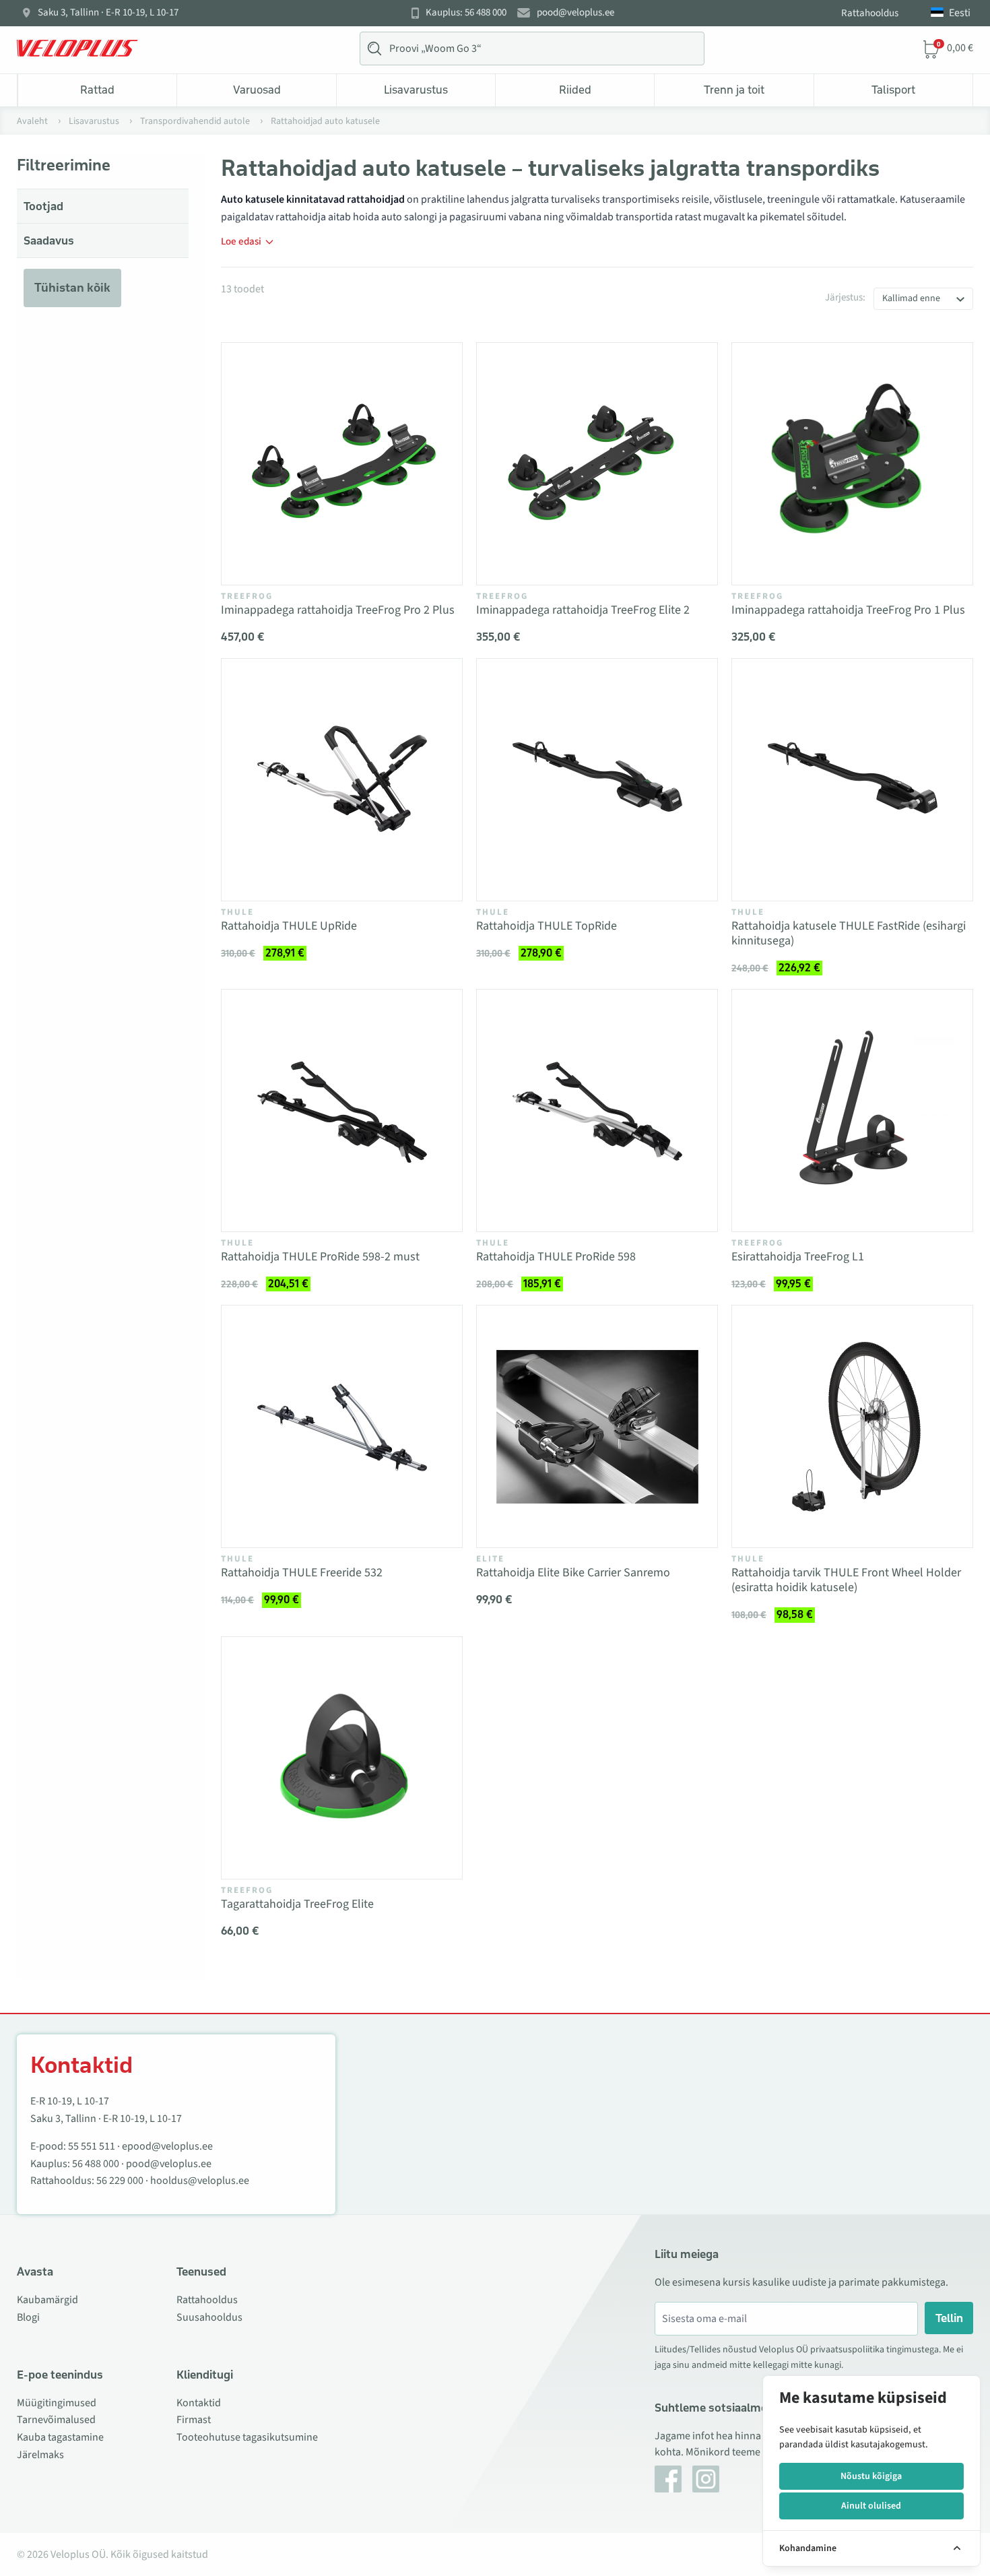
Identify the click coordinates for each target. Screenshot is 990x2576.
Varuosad (257, 90)
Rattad (97, 90)
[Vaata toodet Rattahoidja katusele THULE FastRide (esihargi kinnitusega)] (852, 780)
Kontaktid (199, 2403)
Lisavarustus (416, 90)
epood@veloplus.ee (167, 2146)
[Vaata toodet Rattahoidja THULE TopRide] (597, 780)
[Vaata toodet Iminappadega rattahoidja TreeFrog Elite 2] (597, 464)
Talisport (893, 90)
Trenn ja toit (734, 90)
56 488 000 (96, 2164)
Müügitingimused (57, 2403)
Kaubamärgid (47, 2300)
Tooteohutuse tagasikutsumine (247, 2437)
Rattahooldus (870, 13)
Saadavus (49, 240)
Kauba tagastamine (60, 2437)
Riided (575, 90)
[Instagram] (706, 2479)
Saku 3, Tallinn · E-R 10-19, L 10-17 (108, 13)
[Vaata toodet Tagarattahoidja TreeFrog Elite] (342, 1758)
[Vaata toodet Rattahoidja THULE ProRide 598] (597, 1110)
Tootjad (43, 206)
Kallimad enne (911, 298)
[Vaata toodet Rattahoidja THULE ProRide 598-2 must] (342, 1110)
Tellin (949, 2318)
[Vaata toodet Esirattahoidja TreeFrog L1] (852, 1110)
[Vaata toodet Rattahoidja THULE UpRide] (342, 780)
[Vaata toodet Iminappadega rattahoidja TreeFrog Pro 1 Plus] (852, 464)
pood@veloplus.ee (575, 13)
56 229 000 (120, 2181)
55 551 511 (92, 2146)
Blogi (28, 2317)
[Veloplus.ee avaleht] (77, 49)
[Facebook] (668, 2479)
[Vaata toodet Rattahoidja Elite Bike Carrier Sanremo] (597, 1426)
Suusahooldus (209, 2317)
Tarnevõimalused (56, 2420)
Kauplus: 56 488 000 (466, 13)
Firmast (194, 2420)
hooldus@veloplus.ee (200, 2181)
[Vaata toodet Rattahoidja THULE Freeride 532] (342, 1426)
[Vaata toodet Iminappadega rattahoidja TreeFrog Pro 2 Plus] (342, 464)
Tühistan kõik (72, 288)
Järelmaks (40, 2455)
